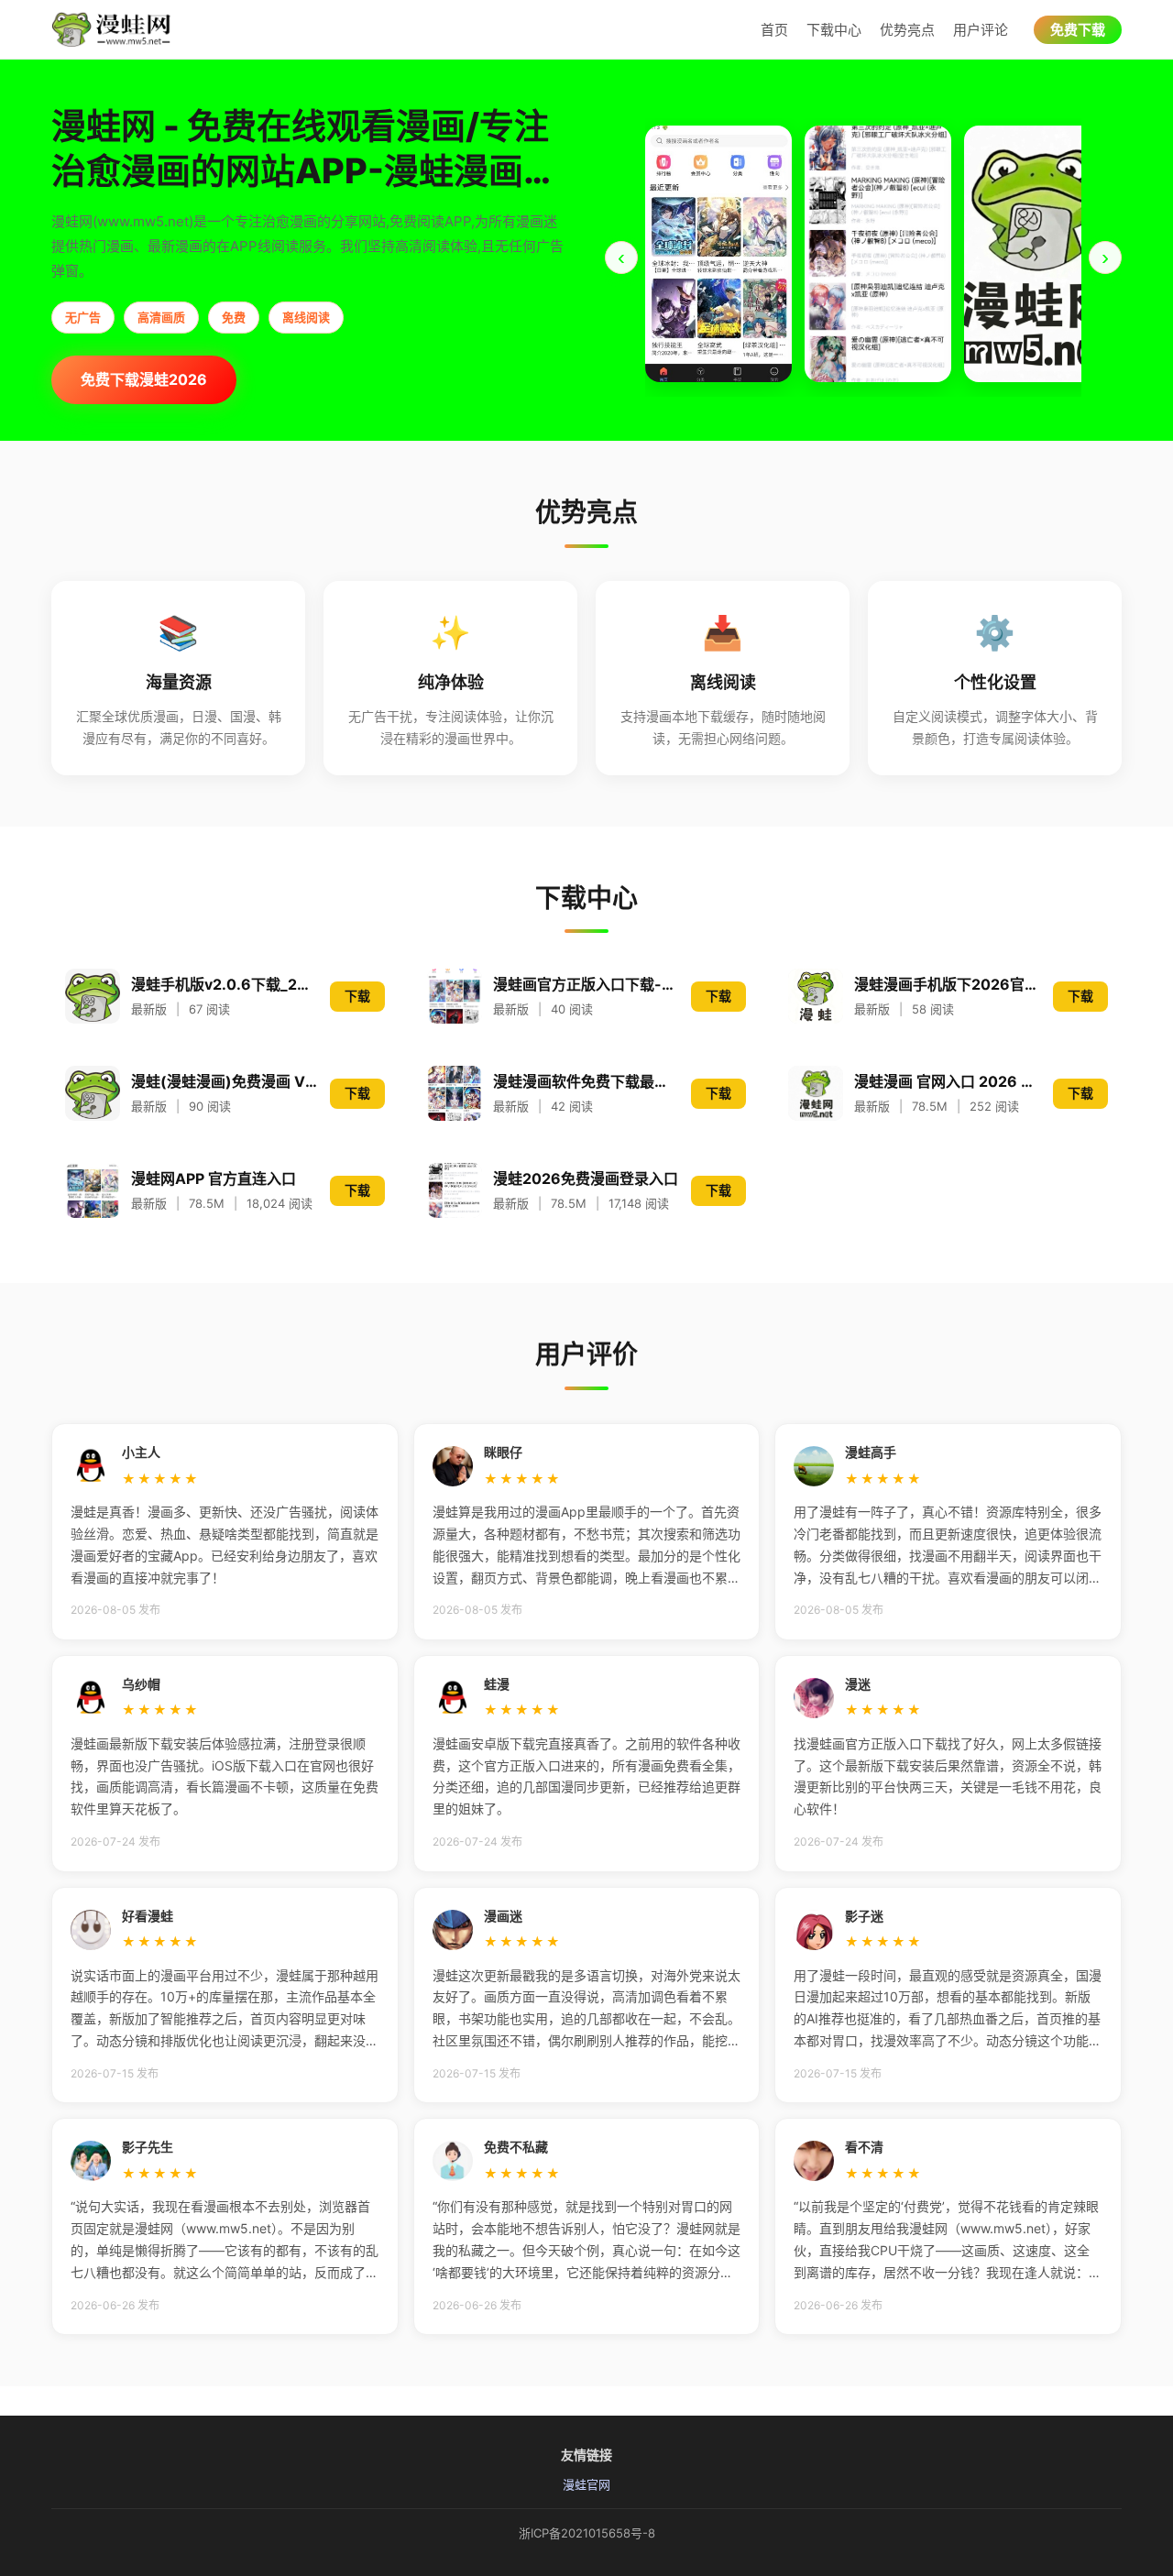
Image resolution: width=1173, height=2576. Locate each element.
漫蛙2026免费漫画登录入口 (586, 1178)
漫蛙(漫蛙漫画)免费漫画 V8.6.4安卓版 (225, 1081)
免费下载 (1078, 30)
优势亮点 (907, 30)
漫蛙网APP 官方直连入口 (214, 1178)
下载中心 (834, 30)
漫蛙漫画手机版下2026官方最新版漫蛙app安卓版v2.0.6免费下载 (948, 984)
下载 (357, 996)
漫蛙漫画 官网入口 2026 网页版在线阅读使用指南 (948, 1081)
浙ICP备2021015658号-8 (587, 2533)
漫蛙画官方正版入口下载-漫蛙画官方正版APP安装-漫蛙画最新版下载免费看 (587, 984)
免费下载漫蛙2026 (144, 379)
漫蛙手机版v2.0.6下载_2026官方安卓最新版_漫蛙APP (225, 984)
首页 (774, 30)
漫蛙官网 (586, 2484)
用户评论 (981, 30)
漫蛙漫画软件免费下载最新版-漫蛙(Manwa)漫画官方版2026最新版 (587, 1081)
